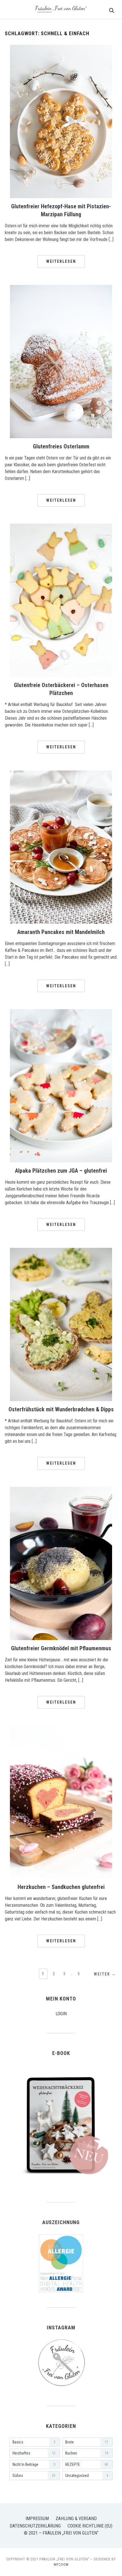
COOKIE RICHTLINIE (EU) (90, 2526)
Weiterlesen (61, 261)
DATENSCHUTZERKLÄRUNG (35, 2526)
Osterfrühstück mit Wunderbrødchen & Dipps (61, 1409)
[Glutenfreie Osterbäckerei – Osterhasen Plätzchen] (61, 527)
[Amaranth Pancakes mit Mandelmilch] (61, 774)
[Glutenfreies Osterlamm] (61, 288)
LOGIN (61, 2014)
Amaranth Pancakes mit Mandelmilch (61, 932)
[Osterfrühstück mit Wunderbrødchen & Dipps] (61, 1251)
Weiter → (105, 1974)
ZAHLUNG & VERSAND (76, 2519)
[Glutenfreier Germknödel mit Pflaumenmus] (61, 1490)
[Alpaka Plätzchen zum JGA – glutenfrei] (61, 1013)
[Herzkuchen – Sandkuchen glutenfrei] (61, 1729)
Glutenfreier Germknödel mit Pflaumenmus (61, 1648)
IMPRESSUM (37, 2519)
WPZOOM (61, 2565)
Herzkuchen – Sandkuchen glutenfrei (61, 1887)
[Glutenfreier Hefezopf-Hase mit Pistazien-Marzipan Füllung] (61, 48)
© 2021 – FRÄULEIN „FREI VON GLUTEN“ (61, 2533)
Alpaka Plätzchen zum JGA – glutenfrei (61, 1171)
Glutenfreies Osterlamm (61, 446)
